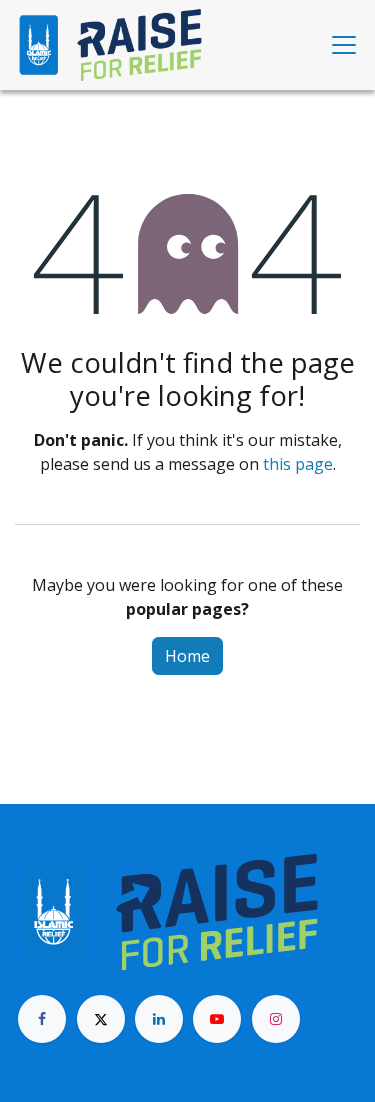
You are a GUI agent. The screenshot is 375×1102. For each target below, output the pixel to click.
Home (187, 656)
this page (298, 464)
